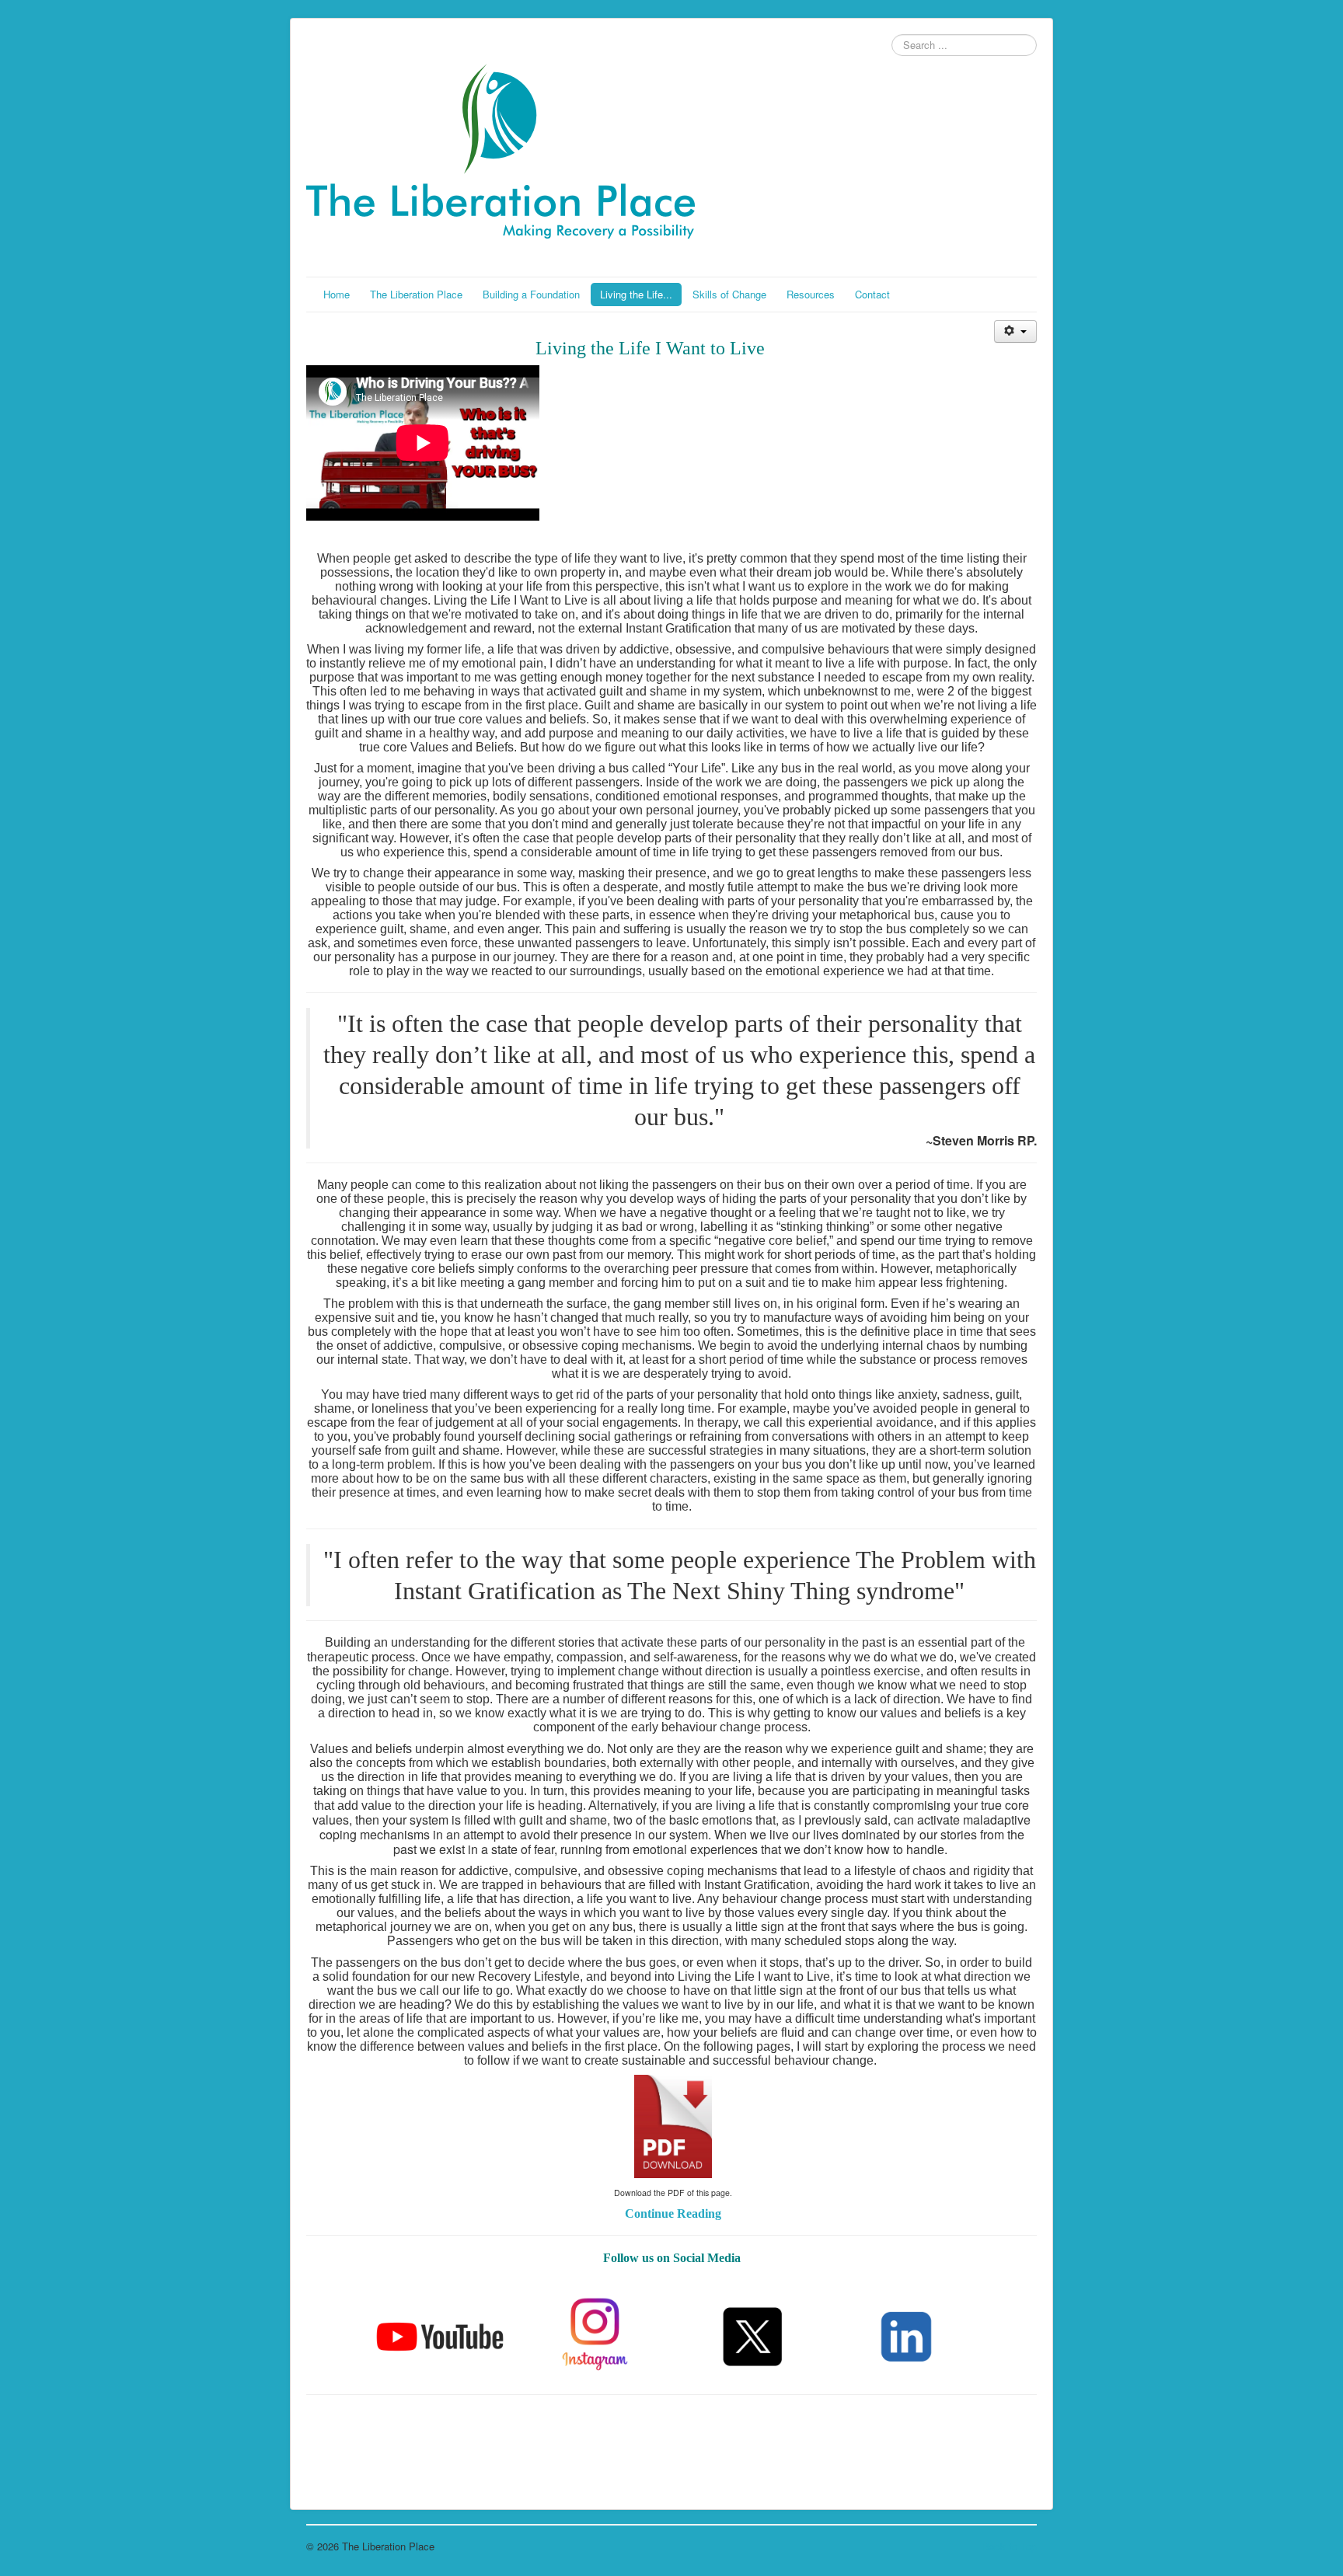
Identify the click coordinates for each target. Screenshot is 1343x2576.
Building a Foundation (531, 294)
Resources (811, 294)
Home (337, 294)
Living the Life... (636, 294)
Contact (872, 294)
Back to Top (1010, 2546)
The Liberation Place (416, 294)
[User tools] (1015, 331)
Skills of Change (729, 294)
